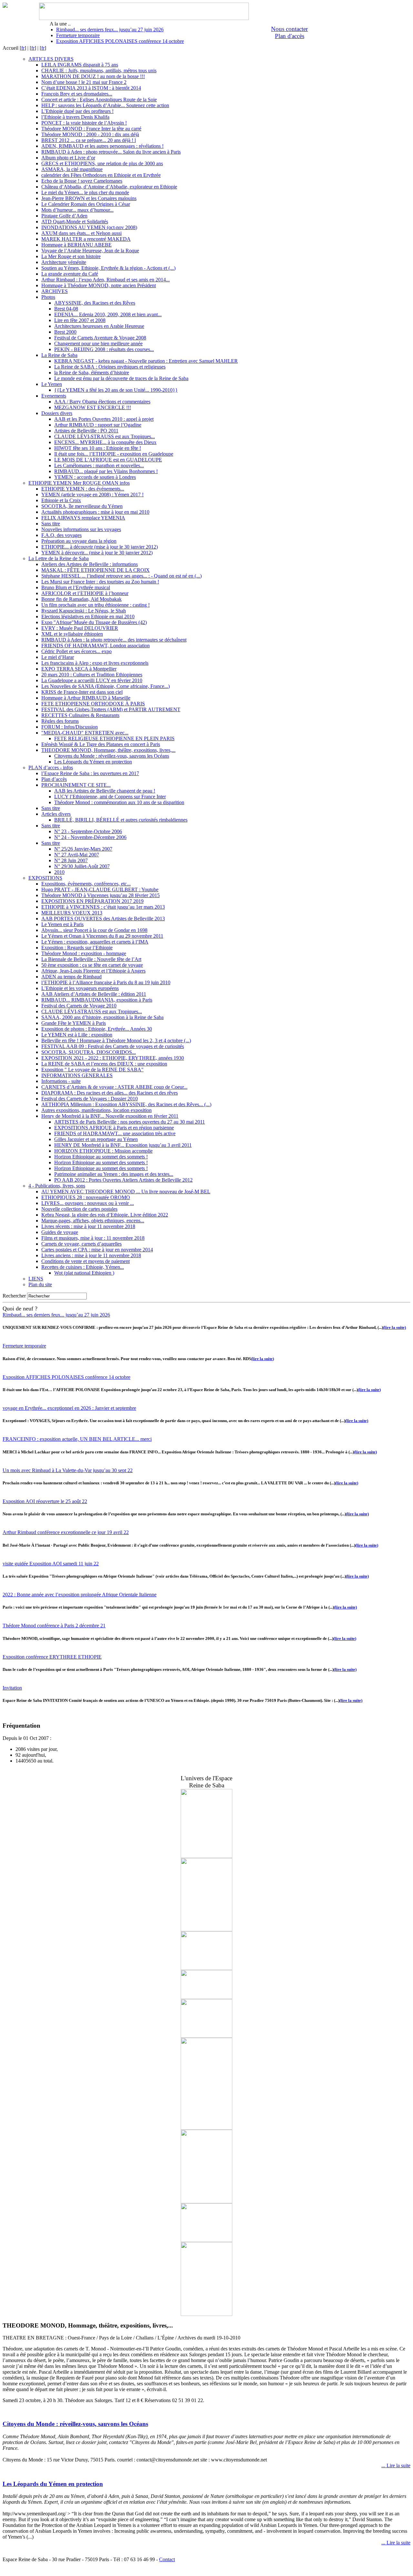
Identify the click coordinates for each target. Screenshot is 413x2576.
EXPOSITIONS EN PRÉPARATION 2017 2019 (92, 901)
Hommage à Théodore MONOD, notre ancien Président (99, 285)
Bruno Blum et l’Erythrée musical (76, 587)
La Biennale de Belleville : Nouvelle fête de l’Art (91, 959)
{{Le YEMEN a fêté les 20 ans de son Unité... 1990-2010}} (116, 390)
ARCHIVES (55, 291)
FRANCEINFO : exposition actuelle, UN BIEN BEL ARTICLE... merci (77, 1439)
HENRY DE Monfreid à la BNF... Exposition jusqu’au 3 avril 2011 (123, 1145)
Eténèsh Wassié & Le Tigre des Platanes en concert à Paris (101, 744)
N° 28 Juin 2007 (71, 860)
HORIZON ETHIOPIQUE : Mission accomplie (103, 1151)
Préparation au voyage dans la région (79, 541)
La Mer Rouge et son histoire (71, 256)
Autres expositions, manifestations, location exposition (96, 1110)
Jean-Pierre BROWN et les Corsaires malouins (89, 198)
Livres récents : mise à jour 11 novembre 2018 (88, 1226)
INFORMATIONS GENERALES (77, 1075)
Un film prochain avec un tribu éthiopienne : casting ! (96, 605)
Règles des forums (60, 721)
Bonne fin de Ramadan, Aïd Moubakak (81, 599)
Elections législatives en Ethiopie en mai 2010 (88, 616)
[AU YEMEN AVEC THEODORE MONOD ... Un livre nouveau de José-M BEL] (206, 1929)
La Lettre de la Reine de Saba (59, 558)
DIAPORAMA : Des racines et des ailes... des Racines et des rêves (110, 1093)
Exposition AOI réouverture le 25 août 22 (45, 1501)
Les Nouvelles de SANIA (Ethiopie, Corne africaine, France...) (106, 686)
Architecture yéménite (64, 262)
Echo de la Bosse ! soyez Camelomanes (82, 181)
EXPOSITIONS (45, 878)
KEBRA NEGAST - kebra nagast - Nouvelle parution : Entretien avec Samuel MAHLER (146, 361)
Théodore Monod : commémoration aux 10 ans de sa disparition (119, 802)
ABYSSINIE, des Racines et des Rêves (95, 303)
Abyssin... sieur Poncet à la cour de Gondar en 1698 (94, 930)
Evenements (54, 396)
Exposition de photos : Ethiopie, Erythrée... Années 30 (97, 1029)
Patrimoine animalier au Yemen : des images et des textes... (114, 1174)
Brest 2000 (65, 332)
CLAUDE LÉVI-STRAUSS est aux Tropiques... (105, 436)
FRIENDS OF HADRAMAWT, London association (96, 646)
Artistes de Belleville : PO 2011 (86, 431)
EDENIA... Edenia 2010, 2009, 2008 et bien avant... (108, 314)
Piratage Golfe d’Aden (64, 216)
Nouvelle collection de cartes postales (79, 1209)
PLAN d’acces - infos (51, 768)
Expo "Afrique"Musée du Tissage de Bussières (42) (94, 622)
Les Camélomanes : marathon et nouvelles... (99, 465)
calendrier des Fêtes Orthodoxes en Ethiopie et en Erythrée (101, 175)
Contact (167, 2559)
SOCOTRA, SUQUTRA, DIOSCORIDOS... (89, 1052)
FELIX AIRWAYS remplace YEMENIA (83, 518)
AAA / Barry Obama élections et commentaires (102, 402)
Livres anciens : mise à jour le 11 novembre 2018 (91, 1255)
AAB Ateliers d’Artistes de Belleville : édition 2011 (94, 994)
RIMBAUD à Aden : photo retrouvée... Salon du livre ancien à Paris (111, 152)
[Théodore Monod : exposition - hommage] (206, 1856)
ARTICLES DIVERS (51, 59)
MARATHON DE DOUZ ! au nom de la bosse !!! (93, 76)
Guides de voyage (60, 1232)
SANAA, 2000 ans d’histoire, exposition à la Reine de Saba (102, 1017)
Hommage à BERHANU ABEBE (76, 245)
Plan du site (40, 1284)
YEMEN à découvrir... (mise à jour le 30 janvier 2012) (97, 553)
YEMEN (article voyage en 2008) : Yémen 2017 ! (92, 495)
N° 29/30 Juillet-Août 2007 (82, 866)
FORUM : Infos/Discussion (70, 727)
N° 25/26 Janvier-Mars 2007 (83, 849)
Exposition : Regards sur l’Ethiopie (77, 948)
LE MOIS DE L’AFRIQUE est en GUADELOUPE (108, 460)
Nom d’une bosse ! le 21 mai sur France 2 (84, 82)
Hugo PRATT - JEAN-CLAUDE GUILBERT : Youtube (100, 889)
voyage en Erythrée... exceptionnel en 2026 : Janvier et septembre (69, 1408)
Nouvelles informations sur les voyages (81, 529)
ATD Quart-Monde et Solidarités (75, 222)
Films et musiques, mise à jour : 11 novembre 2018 (93, 1238)
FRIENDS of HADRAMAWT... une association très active (115, 1133)
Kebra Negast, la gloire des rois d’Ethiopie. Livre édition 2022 (105, 1215)
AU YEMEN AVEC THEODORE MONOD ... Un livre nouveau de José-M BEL (126, 1192)
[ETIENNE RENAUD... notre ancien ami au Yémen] (206, 2314)
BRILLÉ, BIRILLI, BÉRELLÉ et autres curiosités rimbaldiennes (121, 820)
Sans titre (51, 524)
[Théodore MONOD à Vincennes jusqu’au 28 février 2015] (206, 2036)
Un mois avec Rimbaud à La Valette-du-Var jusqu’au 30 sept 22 (68, 1470)
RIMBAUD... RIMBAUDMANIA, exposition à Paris (97, 1000)
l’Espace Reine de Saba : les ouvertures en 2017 (90, 773)
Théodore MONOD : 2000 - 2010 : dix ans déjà (90, 134)
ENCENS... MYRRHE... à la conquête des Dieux (105, 442)
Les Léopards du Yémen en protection (93, 762)
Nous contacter (289, 29)
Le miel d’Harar (58, 657)
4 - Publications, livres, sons (57, 1186)
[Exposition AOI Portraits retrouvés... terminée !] (206, 1997)
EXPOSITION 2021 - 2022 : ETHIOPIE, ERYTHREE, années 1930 (113, 1058)
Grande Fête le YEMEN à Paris (74, 1023)
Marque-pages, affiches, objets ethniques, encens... (93, 1221)
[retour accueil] (5, 6)
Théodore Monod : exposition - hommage (84, 953)
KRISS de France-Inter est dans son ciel (82, 692)
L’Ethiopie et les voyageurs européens (80, 988)
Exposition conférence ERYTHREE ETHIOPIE (52, 1657)
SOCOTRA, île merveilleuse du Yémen (82, 506)
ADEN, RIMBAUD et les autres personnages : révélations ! (102, 146)
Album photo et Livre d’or (68, 158)
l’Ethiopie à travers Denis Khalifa (75, 117)
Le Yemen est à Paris (62, 924)
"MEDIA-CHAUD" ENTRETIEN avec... (85, 733)
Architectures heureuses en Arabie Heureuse (99, 326)
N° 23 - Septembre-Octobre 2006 (88, 831)
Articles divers (56, 814)
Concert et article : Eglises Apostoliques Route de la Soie (99, 100)
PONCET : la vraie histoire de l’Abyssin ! (84, 123)
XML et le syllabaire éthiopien (72, 634)
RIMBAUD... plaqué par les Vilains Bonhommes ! (106, 471)
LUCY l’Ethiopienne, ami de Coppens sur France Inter (110, 797)
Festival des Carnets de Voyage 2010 (79, 1006)
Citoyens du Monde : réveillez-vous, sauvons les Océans (112, 756)
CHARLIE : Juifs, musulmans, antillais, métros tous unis (99, 71)
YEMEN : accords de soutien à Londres (95, 477)
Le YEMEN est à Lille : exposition (77, 1035)
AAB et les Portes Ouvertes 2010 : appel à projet (104, 419)
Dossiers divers (57, 413)
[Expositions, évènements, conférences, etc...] (206, 2240)
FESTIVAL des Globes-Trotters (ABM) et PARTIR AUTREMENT (111, 709)
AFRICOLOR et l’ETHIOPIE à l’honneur (85, 593)
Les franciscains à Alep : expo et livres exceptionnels (95, 663)
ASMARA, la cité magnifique (72, 169)
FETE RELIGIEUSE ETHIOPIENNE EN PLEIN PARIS (114, 738)
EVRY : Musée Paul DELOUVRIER (80, 628)
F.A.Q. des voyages (61, 535)
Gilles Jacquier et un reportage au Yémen (96, 1139)
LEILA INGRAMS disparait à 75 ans (80, 65)
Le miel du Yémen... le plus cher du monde (85, 192)
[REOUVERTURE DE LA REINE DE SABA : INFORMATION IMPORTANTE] (206, 2128)
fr (23, 48)
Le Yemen (52, 384)
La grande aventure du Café (70, 274)
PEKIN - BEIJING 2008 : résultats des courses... (104, 349)
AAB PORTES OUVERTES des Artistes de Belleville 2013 (103, 919)
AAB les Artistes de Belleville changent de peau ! (105, 791)
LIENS (36, 1279)
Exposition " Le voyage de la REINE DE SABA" (92, 1070)
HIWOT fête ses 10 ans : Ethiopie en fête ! (98, 448)
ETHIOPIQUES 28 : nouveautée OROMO (86, 1197)
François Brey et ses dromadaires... (77, 94)
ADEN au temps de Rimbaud (71, 977)
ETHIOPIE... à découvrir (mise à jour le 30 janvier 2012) (100, 547)
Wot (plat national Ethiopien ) (84, 1273)
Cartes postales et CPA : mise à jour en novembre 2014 (97, 1250)
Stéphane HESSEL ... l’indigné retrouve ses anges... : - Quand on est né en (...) (121, 576)
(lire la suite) (394, 1327)
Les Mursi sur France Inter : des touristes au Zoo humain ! (100, 582)
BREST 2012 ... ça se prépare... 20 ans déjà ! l (89, 140)
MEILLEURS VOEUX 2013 (72, 913)
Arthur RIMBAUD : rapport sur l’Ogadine (98, 425)
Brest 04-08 (66, 309)
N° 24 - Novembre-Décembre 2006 (90, 837)
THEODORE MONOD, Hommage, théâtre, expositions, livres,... (108, 750)
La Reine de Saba (59, 355)
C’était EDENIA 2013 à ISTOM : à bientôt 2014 (91, 88)
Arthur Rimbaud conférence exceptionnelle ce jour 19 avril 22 (66, 1532)
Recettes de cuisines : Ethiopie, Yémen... (83, 1267)
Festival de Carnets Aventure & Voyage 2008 (100, 338)
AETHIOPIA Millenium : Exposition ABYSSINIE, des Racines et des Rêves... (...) (126, 1104)
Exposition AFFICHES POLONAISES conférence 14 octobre (120, 41)
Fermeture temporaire (78, 35)
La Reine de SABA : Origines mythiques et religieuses (110, 367)
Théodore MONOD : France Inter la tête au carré (91, 129)
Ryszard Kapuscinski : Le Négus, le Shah (84, 611)
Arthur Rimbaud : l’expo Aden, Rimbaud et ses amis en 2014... (106, 280)
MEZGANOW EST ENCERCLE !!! (93, 407)
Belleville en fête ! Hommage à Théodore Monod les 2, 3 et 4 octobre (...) (116, 1041)
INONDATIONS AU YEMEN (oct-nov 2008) (89, 227)
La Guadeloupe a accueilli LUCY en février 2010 (92, 680)
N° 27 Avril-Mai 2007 (77, 855)
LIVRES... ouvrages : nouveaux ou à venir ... (88, 1203)
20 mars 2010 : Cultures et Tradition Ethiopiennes (92, 675)
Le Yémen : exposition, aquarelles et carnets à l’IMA (95, 942)
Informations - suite (61, 1081)
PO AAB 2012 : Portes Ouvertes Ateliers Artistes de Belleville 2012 (123, 1180)
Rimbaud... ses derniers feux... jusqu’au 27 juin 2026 (110, 30)
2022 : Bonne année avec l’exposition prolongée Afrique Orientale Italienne (80, 1595)
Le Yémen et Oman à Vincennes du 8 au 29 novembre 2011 (102, 936)
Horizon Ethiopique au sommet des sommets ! (101, 1157)
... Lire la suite (396, 2465)
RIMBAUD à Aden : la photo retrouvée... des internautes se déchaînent (114, 640)
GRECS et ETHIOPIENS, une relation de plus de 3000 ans (102, 163)
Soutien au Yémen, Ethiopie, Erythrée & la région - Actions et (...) (108, 268)
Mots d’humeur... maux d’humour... (77, 210)
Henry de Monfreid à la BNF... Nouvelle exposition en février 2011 (110, 1116)
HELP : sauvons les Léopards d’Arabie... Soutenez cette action (105, 105)
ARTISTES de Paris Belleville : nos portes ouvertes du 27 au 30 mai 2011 (130, 1122)
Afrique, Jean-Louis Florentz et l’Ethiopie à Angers (93, 971)
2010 (59, 872)
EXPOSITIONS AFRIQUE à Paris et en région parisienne (114, 1128)
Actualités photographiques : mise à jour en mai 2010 (95, 512)
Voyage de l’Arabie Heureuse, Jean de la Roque (90, 251)
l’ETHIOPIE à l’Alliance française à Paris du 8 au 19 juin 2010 (106, 982)
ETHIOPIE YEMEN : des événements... (83, 489)
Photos (48, 297)
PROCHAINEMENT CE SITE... (76, 785)
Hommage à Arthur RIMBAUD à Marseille (86, 698)
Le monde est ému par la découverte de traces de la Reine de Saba (121, 378)
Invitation (12, 1688)
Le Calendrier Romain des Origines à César (86, 204)
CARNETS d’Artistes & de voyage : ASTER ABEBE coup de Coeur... (114, 1087)
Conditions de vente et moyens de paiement (86, 1261)
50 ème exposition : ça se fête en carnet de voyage (92, 965)
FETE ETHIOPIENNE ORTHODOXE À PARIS (93, 704)
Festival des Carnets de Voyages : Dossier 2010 (90, 1099)
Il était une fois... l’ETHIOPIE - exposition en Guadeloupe (114, 454)
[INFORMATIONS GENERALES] (206, 1968)
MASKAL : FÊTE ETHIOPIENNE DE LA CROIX (96, 570)
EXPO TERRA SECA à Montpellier (79, 669)
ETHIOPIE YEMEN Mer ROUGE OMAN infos (79, 483)
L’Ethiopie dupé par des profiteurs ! (77, 111)
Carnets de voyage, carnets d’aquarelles (81, 1244)
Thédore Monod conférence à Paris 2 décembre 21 (54, 1626)
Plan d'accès (290, 36)
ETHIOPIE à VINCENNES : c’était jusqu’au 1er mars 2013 (103, 907)
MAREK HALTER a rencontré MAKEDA (86, 239)
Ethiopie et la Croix (61, 500)
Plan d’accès (54, 779)
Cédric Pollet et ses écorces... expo (76, 651)
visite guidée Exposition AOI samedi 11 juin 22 (51, 1564)
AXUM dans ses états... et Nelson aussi (81, 233)
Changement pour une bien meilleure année (98, 343)
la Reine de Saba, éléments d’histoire (92, 373)
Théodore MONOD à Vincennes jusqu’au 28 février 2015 (101, 895)
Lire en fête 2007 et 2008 (80, 320)
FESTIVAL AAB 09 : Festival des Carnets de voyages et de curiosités (113, 1046)
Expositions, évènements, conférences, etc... (86, 884)
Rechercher (14, 1296)
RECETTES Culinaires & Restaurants (80, 715)
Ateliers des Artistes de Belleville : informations (90, 564)
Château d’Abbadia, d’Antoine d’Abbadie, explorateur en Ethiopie (109, 187)
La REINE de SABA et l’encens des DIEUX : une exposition (104, 1064)
